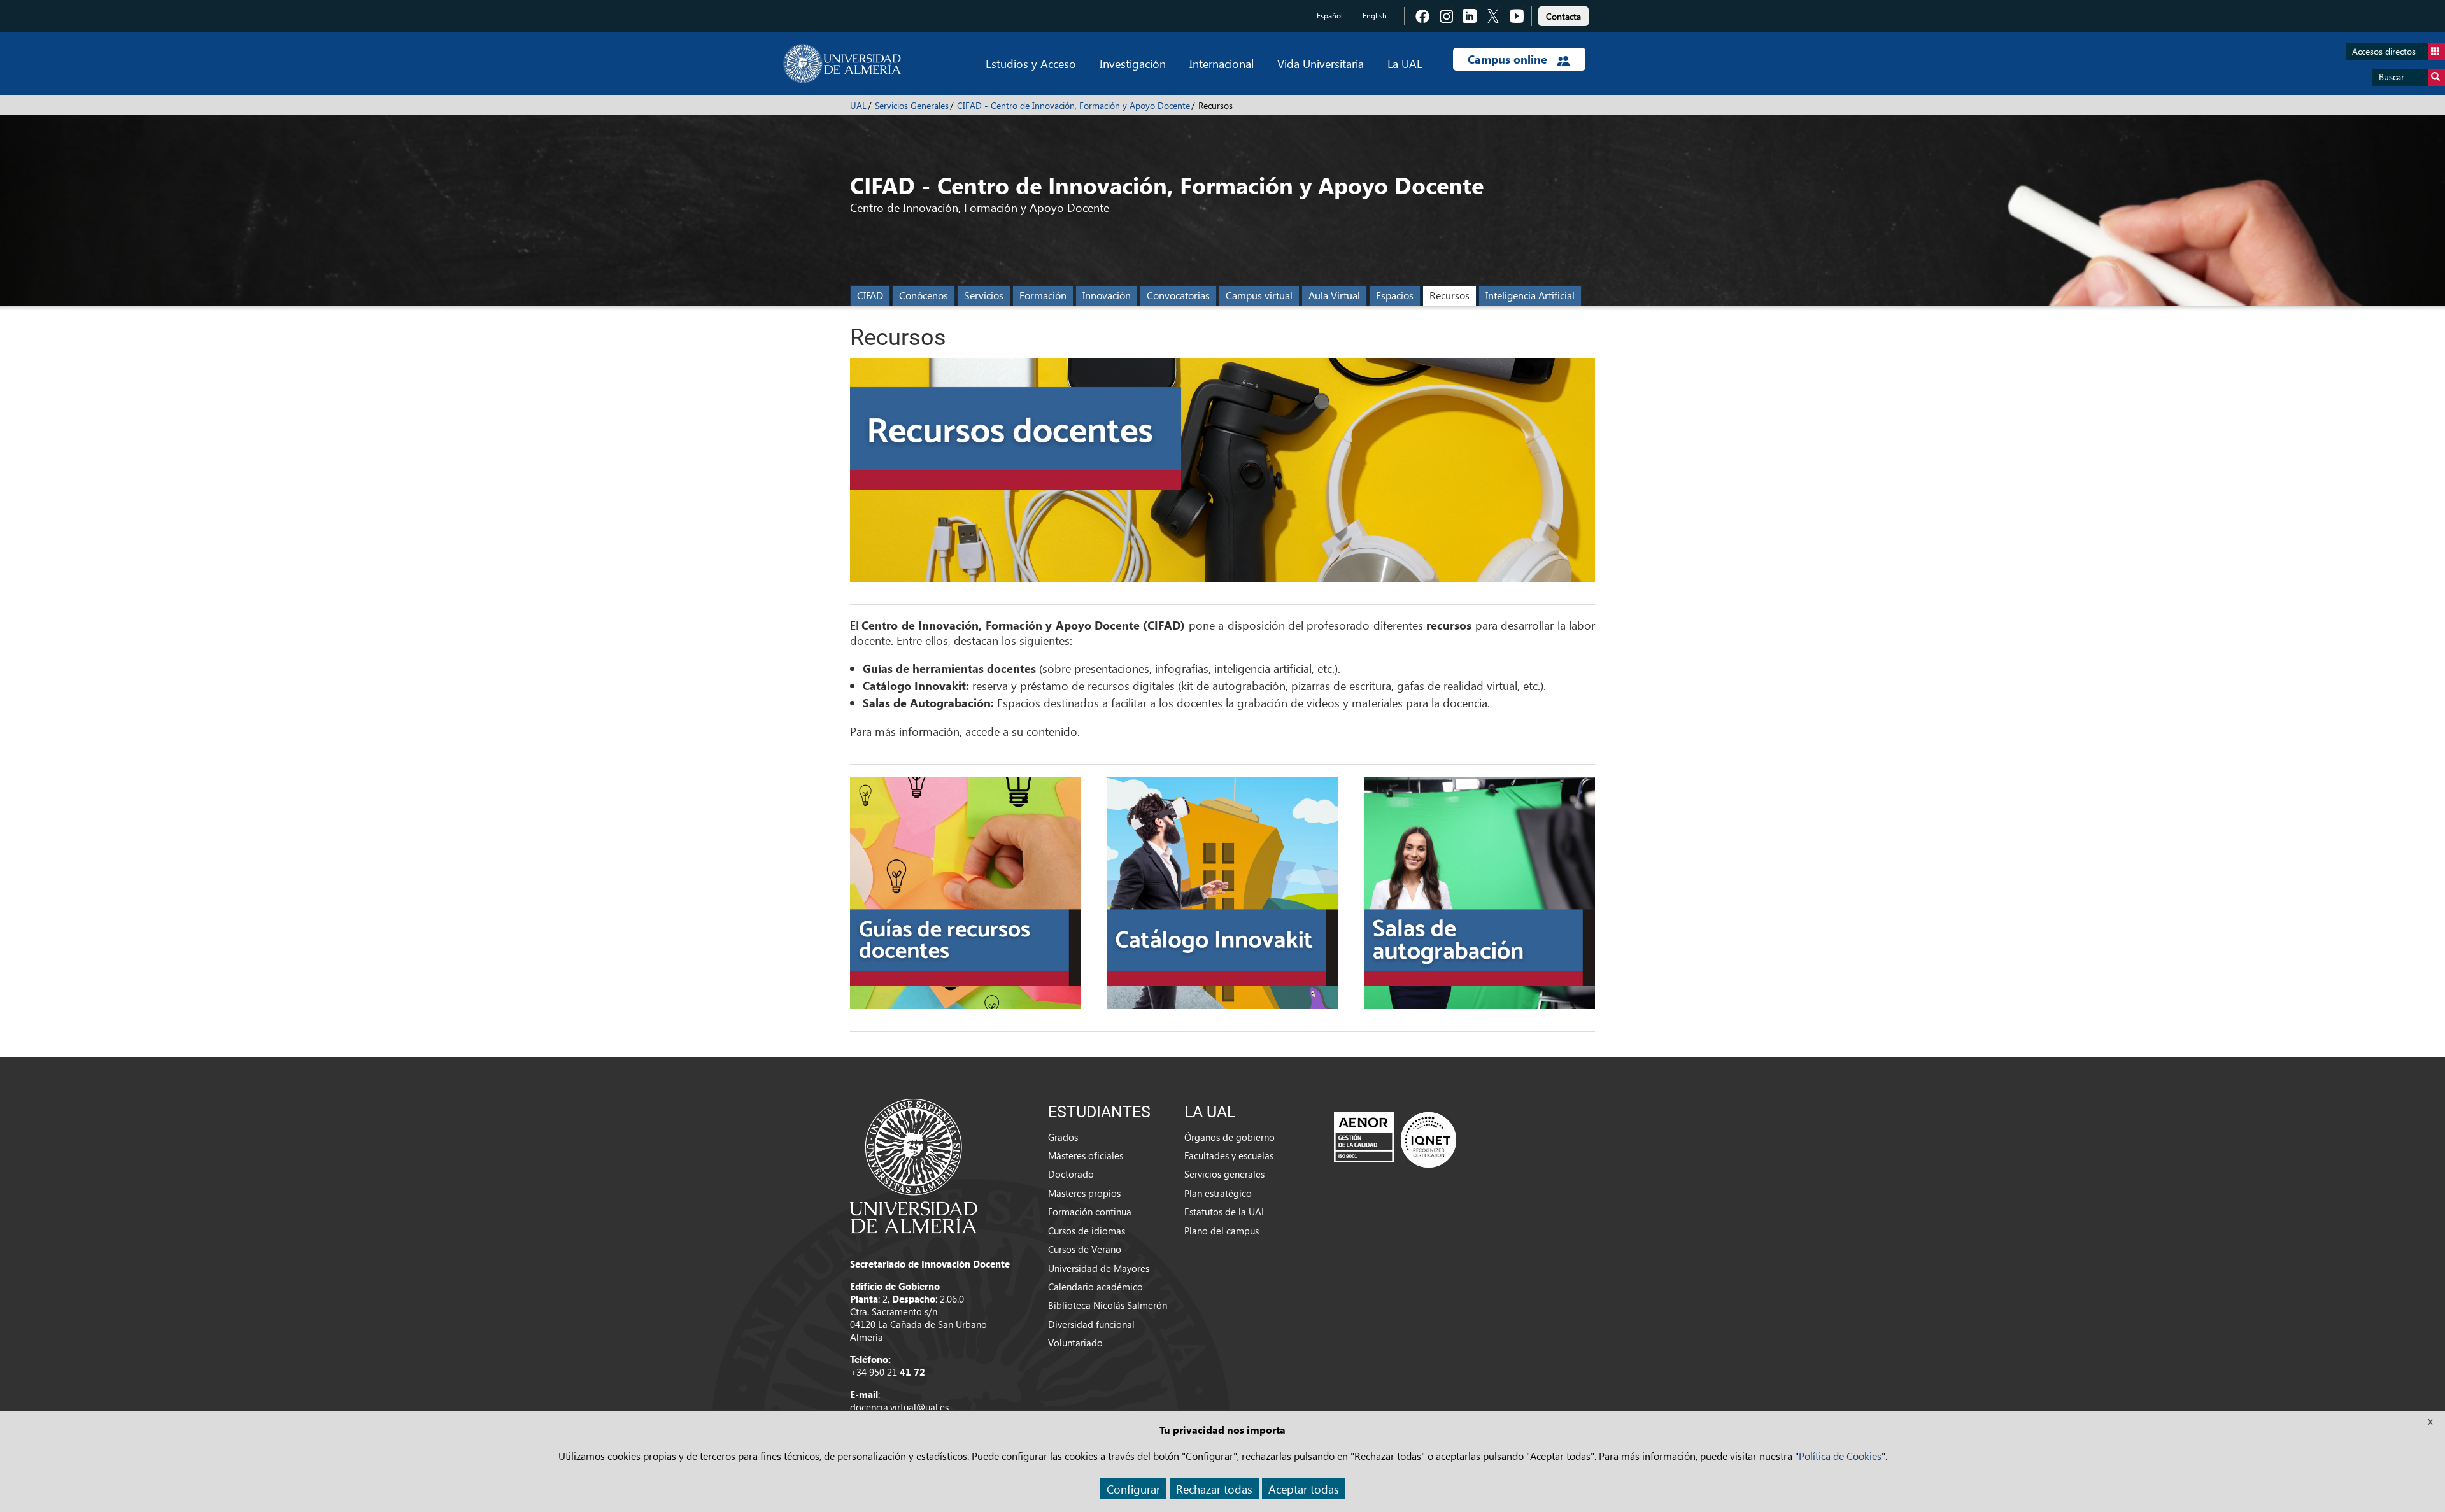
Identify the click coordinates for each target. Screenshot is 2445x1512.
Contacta (1563, 16)
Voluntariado (1075, 1343)
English (1375, 16)
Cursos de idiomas (1087, 1231)
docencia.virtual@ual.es (899, 1407)
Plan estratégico (1218, 1193)
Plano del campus (1222, 1231)
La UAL (1405, 63)
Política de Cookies (1840, 1456)
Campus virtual (1259, 295)
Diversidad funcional (1091, 1324)
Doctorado (1071, 1174)
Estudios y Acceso (1031, 63)
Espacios (1395, 295)
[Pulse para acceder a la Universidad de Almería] (914, 1165)
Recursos (1449, 295)
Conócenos (924, 295)
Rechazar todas (1214, 1489)
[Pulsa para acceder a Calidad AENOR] (1395, 1139)
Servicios (984, 295)
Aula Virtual (1334, 295)
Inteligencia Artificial (1530, 295)
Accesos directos (2384, 51)
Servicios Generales (912, 105)
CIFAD (870, 295)
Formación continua (1090, 1212)
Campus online (1509, 59)
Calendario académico (1095, 1287)
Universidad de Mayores (1099, 1268)
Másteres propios (1084, 1193)
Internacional (1222, 63)
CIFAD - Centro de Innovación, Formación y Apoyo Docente (1074, 105)
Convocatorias (1178, 295)
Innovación (1107, 295)
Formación (1043, 295)
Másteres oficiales (1086, 1155)
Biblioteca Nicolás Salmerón (1108, 1305)
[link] (1563, 14)
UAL (858, 105)
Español (1330, 16)
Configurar (1133, 1489)
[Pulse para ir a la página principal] (842, 64)
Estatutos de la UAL (1225, 1212)
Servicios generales (1224, 1174)
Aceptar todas (1304, 1489)
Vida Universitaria (1321, 63)
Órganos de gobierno (1230, 1137)
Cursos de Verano (1085, 1249)
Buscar (2392, 77)
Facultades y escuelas (1229, 1155)
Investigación (1133, 63)
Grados (1063, 1137)
